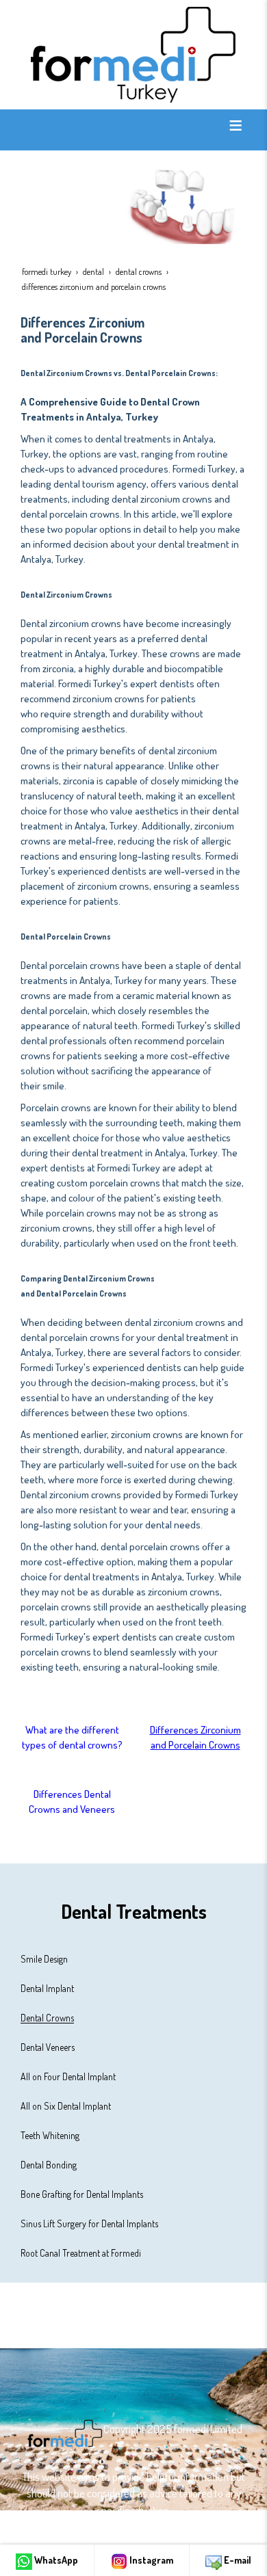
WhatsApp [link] (55, 2560)
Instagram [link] (150, 2560)
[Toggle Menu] (236, 125)
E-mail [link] (237, 2560)
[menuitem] (133, 1959)
